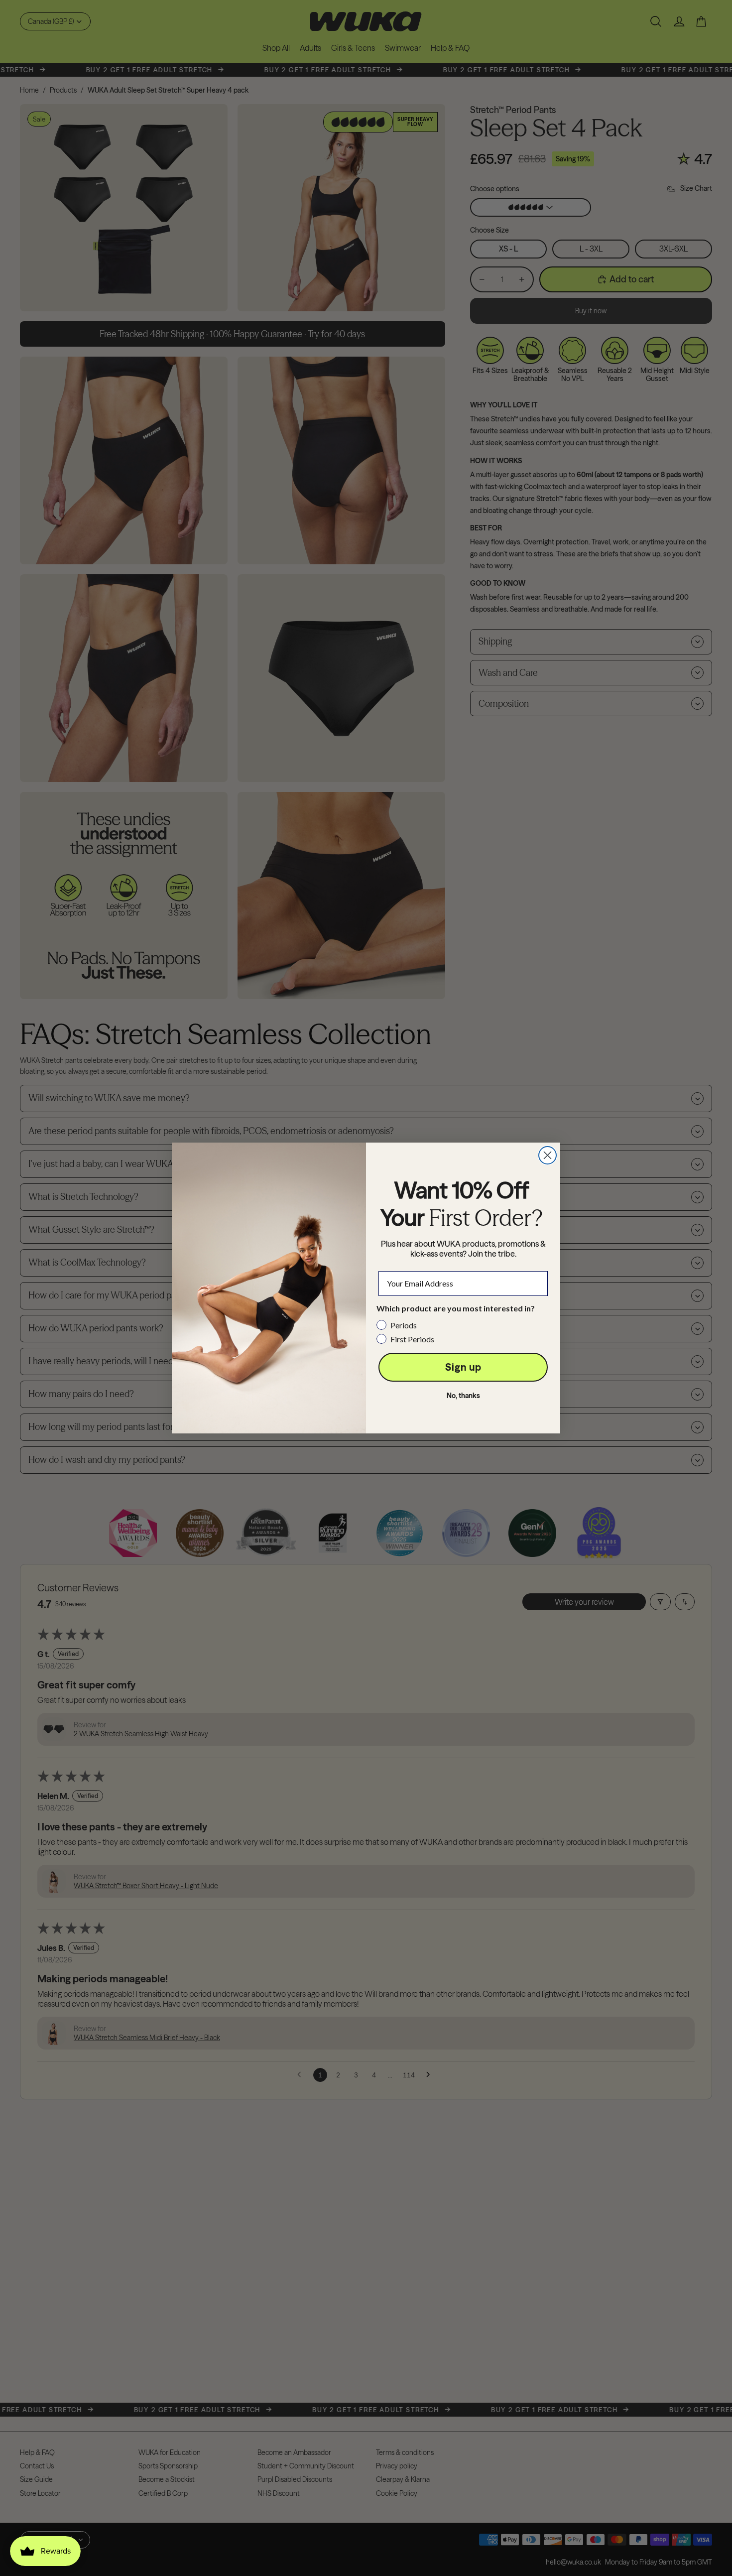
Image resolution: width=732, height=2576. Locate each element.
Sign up (463, 1367)
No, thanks (463, 1396)
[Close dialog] (548, 1155)
